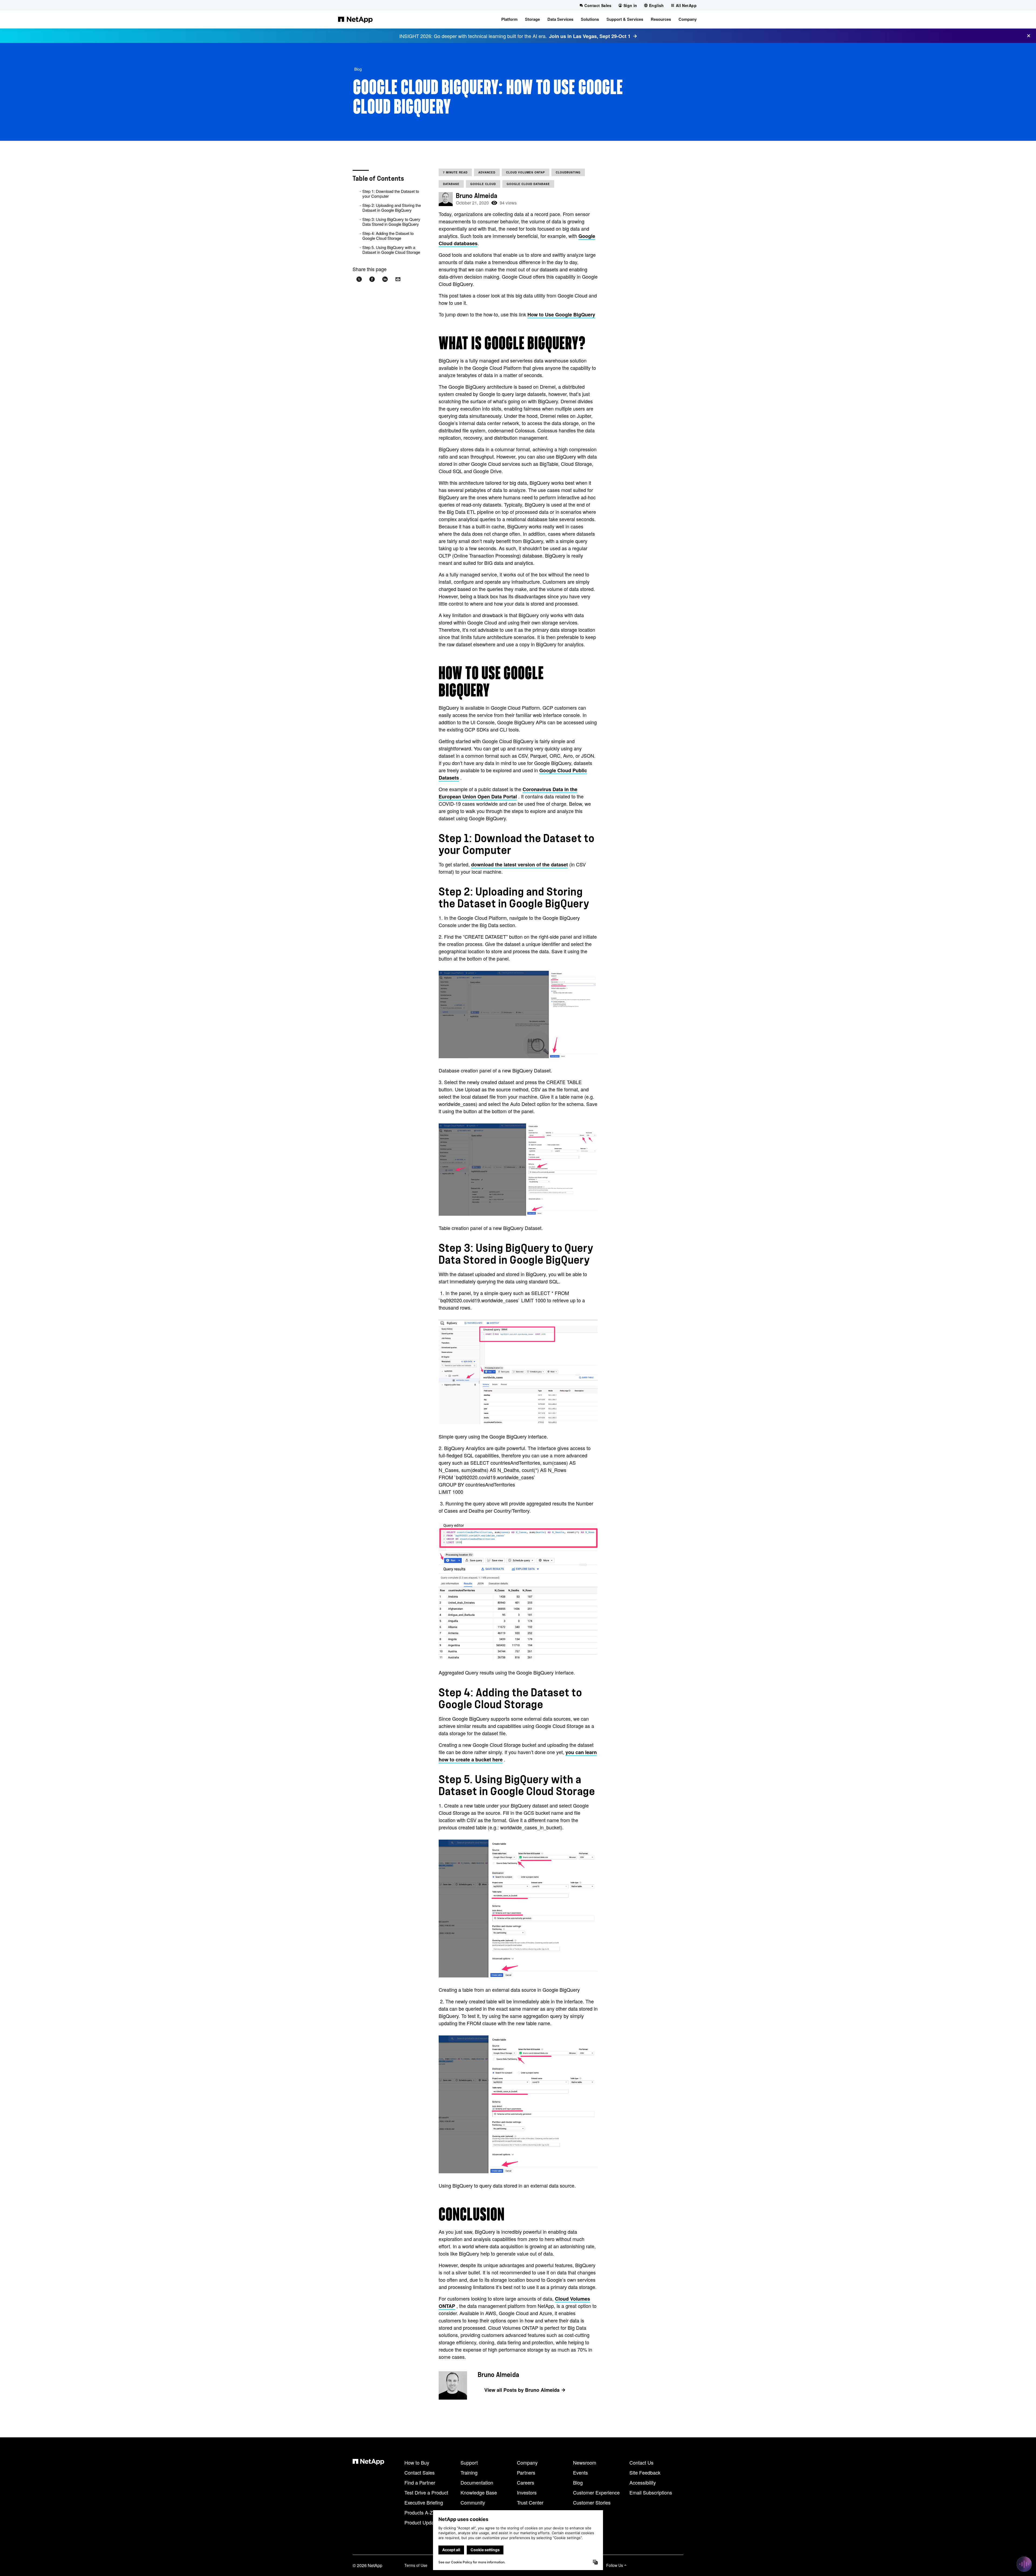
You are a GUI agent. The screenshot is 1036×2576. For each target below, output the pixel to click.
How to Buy (417, 2462)
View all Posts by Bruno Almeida (522, 2390)
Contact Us (641, 2462)
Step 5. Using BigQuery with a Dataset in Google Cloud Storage (391, 250)
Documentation (477, 2482)
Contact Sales (420, 2472)
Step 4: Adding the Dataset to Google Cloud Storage (388, 236)
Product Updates (422, 2522)
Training (469, 2472)
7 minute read (455, 172)
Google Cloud (483, 184)
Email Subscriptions (651, 2492)
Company (527, 2462)
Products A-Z (419, 2512)
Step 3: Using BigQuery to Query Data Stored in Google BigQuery (391, 222)
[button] (509, 19)
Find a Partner (420, 2482)
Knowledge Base (479, 2492)
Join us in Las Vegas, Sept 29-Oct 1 (590, 36)
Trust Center (530, 2502)
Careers (526, 2482)
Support (469, 2462)
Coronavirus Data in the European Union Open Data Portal (508, 793)
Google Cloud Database (528, 184)
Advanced (487, 172)
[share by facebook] (372, 279)
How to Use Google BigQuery (561, 315)
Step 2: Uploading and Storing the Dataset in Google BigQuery (392, 208)
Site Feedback (645, 2472)
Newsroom (585, 2462)
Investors (527, 2492)
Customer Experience (596, 2492)
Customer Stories (592, 2502)
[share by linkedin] (385, 279)
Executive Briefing (424, 2502)
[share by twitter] (359, 279)
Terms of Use (416, 2565)
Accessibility (643, 2482)
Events (580, 2472)
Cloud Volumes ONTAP (526, 172)
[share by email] (398, 279)
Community (473, 2502)
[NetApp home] (355, 19)
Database (451, 184)
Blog (358, 69)
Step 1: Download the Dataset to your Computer (391, 194)
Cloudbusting (568, 172)
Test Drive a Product (426, 2492)
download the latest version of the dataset (519, 865)
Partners (526, 2472)
